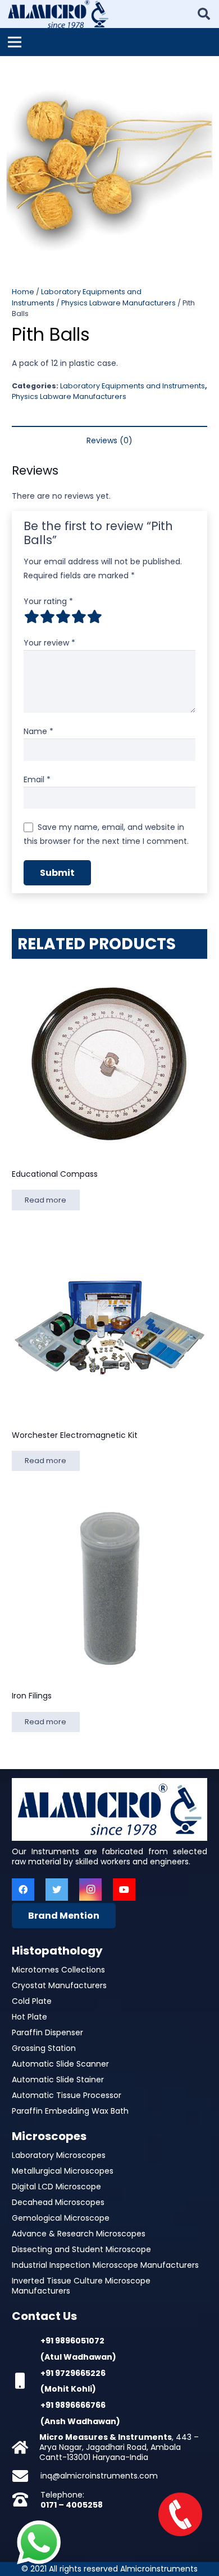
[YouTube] (124, 1890)
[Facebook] (23, 1890)
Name (38, 731)
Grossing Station (44, 2048)
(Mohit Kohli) (68, 2389)
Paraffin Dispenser (47, 2032)
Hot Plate (29, 2017)
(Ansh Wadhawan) (80, 2421)
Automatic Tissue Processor (67, 2095)
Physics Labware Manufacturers (118, 303)
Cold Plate (32, 2001)
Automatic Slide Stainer (58, 2080)
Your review (49, 643)
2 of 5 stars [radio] (47, 616)
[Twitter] (57, 1890)
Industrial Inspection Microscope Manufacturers (105, 2265)
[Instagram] (90, 1890)
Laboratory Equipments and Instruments (133, 386)
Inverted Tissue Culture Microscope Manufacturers (81, 2286)
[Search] (204, 14)
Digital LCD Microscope (56, 2187)
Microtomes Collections (58, 1970)
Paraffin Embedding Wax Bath (70, 2111)
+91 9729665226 (73, 2373)
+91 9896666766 (73, 2405)
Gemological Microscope (61, 2218)
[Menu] (15, 42)
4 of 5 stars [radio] (79, 616)
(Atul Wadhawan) (78, 2357)
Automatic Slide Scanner (60, 2064)
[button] (203, 72)
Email (37, 779)
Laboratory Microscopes (59, 2155)
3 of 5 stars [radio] (63, 616)
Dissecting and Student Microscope (81, 2249)
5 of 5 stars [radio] (94, 616)
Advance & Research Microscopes (79, 2234)
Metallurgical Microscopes (63, 2171)
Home (23, 292)
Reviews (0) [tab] (109, 440)
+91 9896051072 (72, 2341)
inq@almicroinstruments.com (99, 2476)
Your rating (48, 601)
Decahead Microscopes (58, 2202)
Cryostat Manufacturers (59, 1985)
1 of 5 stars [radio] (31, 616)
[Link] (58, 14)
